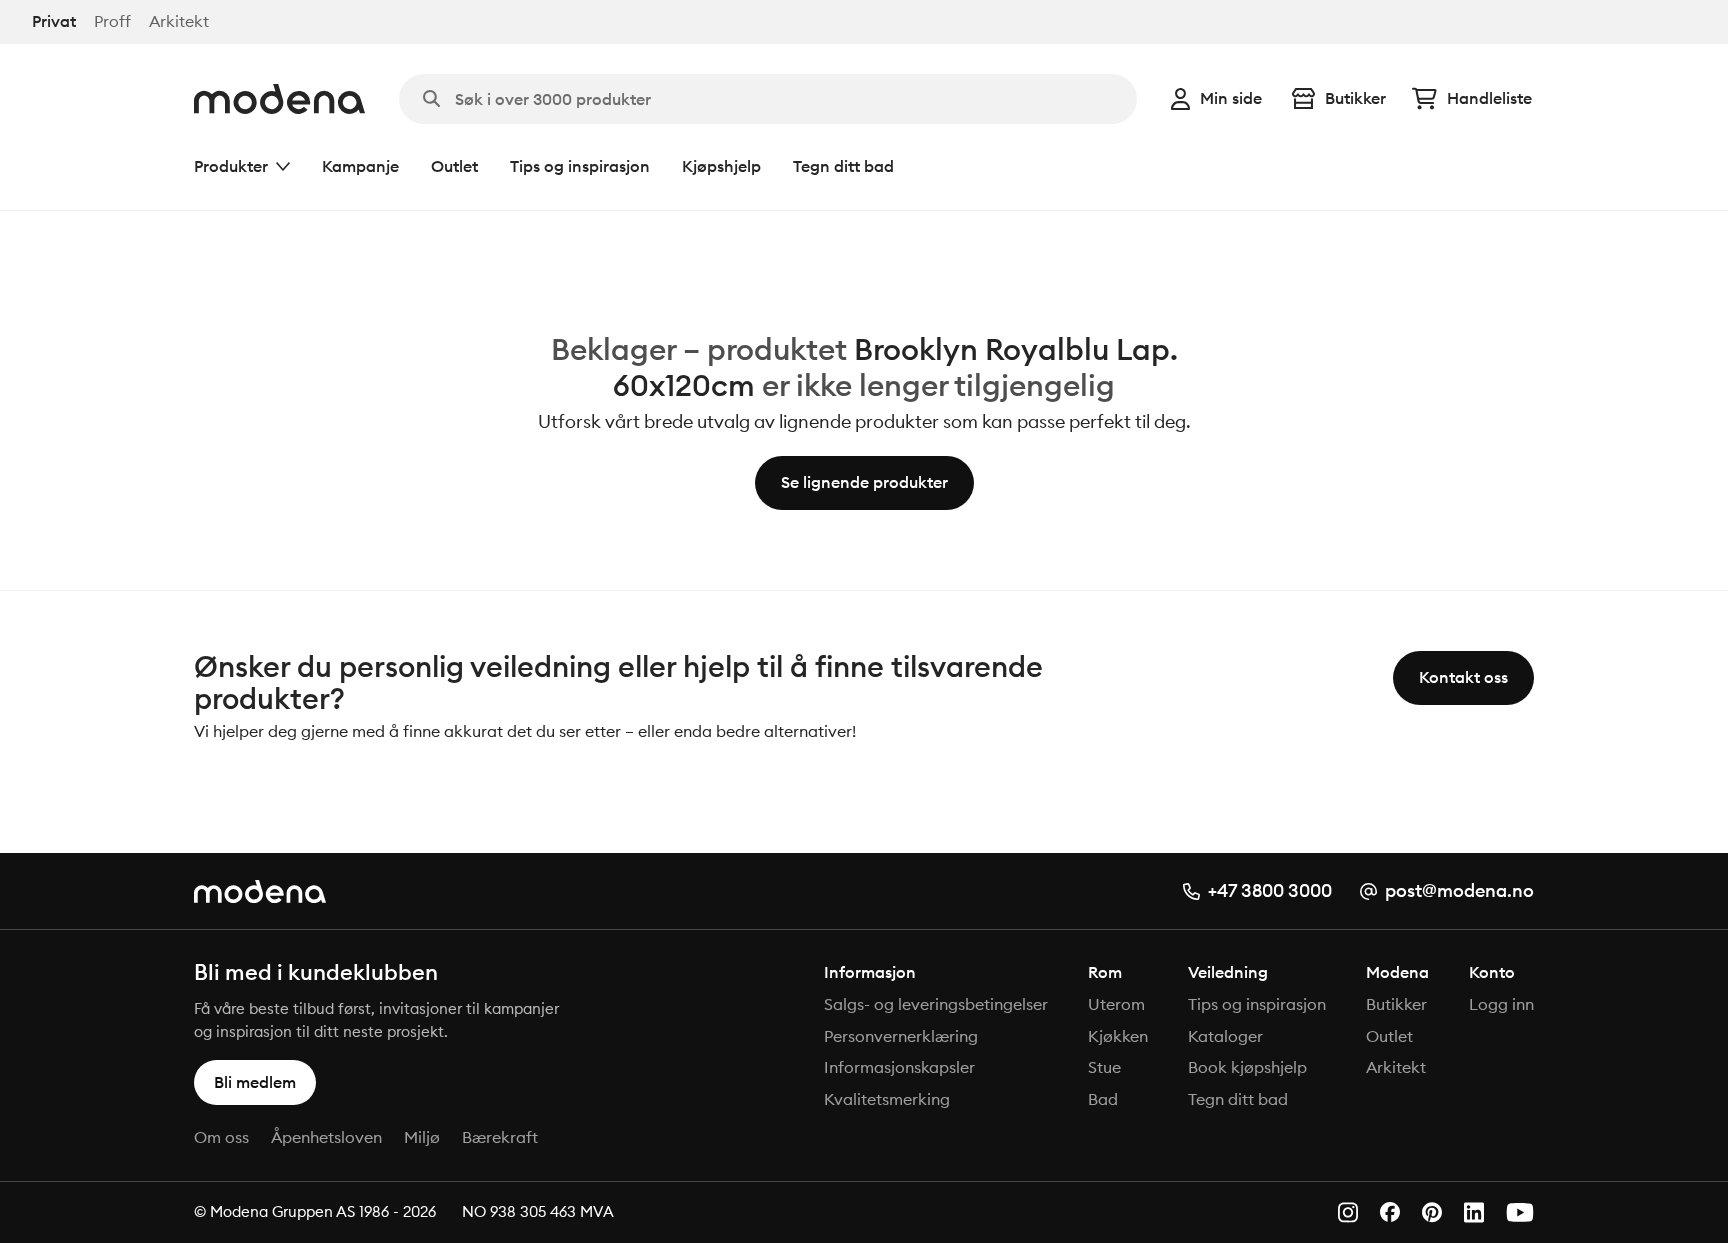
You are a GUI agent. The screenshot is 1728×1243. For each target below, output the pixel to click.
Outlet (454, 166)
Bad (1103, 1099)
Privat (54, 21)
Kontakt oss (1463, 677)
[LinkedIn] (1474, 1212)
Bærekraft (500, 1137)
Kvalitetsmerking (887, 1099)
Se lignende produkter (864, 482)
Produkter (231, 166)
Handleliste (1489, 98)
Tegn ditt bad (843, 166)
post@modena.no (1459, 890)
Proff (112, 21)
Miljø (422, 1137)
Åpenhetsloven (326, 1137)
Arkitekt (179, 21)
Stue (1104, 1067)
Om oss (221, 1137)
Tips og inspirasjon (580, 166)
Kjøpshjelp (721, 166)
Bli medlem (255, 1082)
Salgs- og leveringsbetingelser (936, 1004)
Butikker (1355, 98)
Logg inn (1501, 1004)
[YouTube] (1520, 1212)
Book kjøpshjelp (1247, 1067)
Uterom (1116, 1004)
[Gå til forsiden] (279, 99)
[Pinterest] (1432, 1212)
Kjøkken (1118, 1036)
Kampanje (360, 166)
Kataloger (1225, 1036)
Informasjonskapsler (899, 1067)
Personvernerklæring (901, 1036)
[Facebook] (1390, 1212)
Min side (1231, 98)
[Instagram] (1348, 1212)
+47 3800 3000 (1270, 890)
